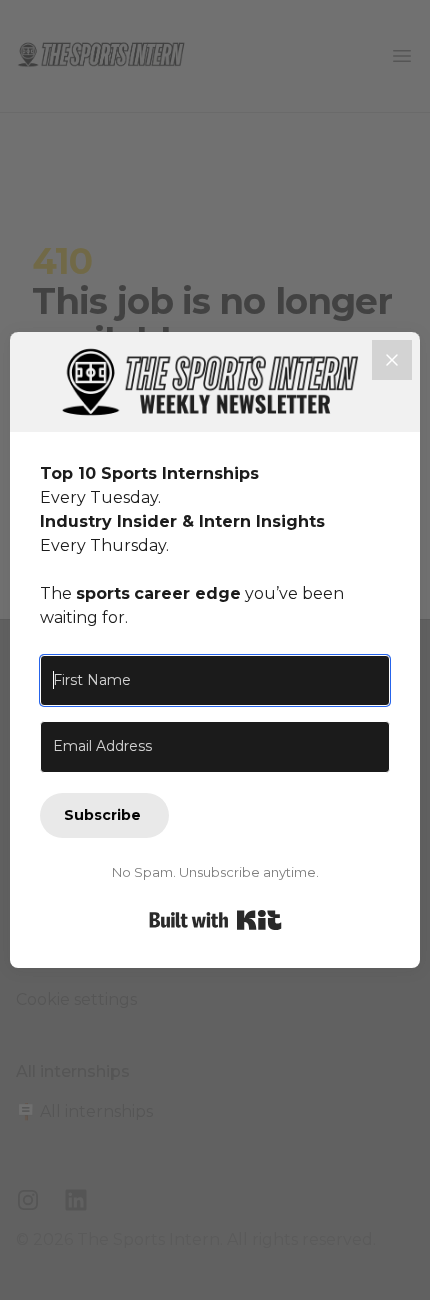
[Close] (392, 360)
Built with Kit (215, 920)
